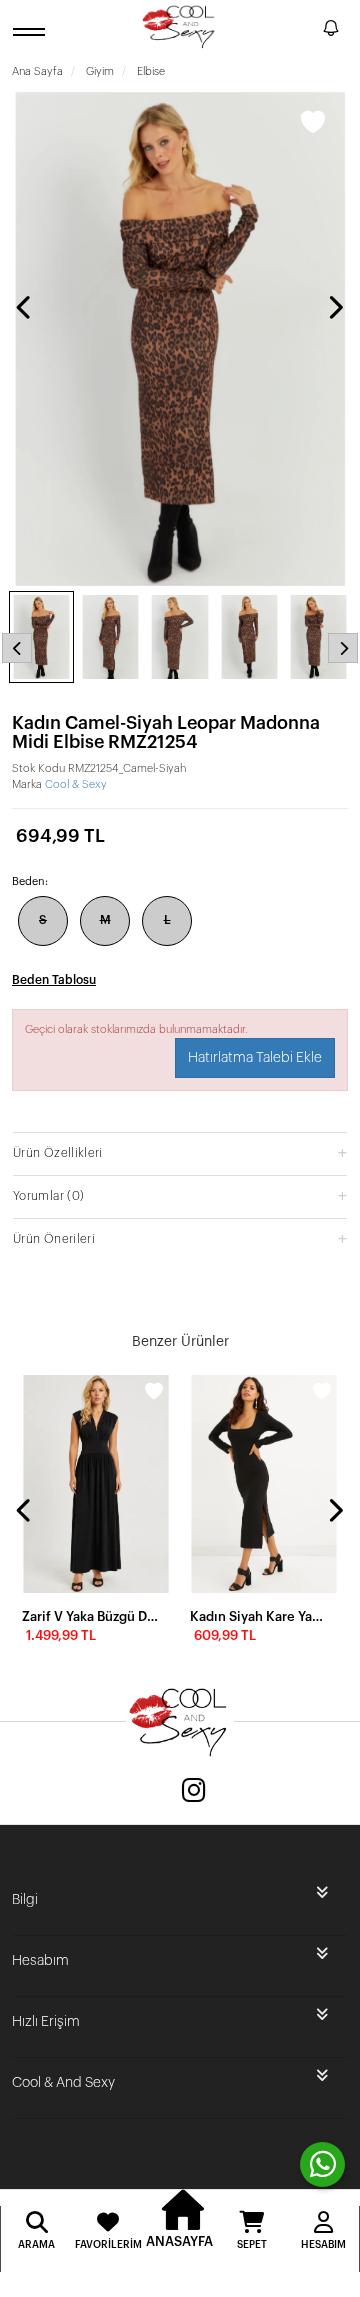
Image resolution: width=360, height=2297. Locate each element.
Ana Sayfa (37, 71)
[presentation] (25, 307)
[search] (304, 31)
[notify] (331, 31)
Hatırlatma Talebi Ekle (255, 1058)
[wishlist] (154, 1391)
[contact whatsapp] (322, 2164)
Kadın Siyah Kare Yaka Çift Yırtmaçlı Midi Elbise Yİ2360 (258, 1616)
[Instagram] (194, 1792)
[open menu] (32, 31)
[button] (180, 1152)
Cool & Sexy (76, 784)
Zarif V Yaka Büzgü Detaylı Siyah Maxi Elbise (90, 1616)
